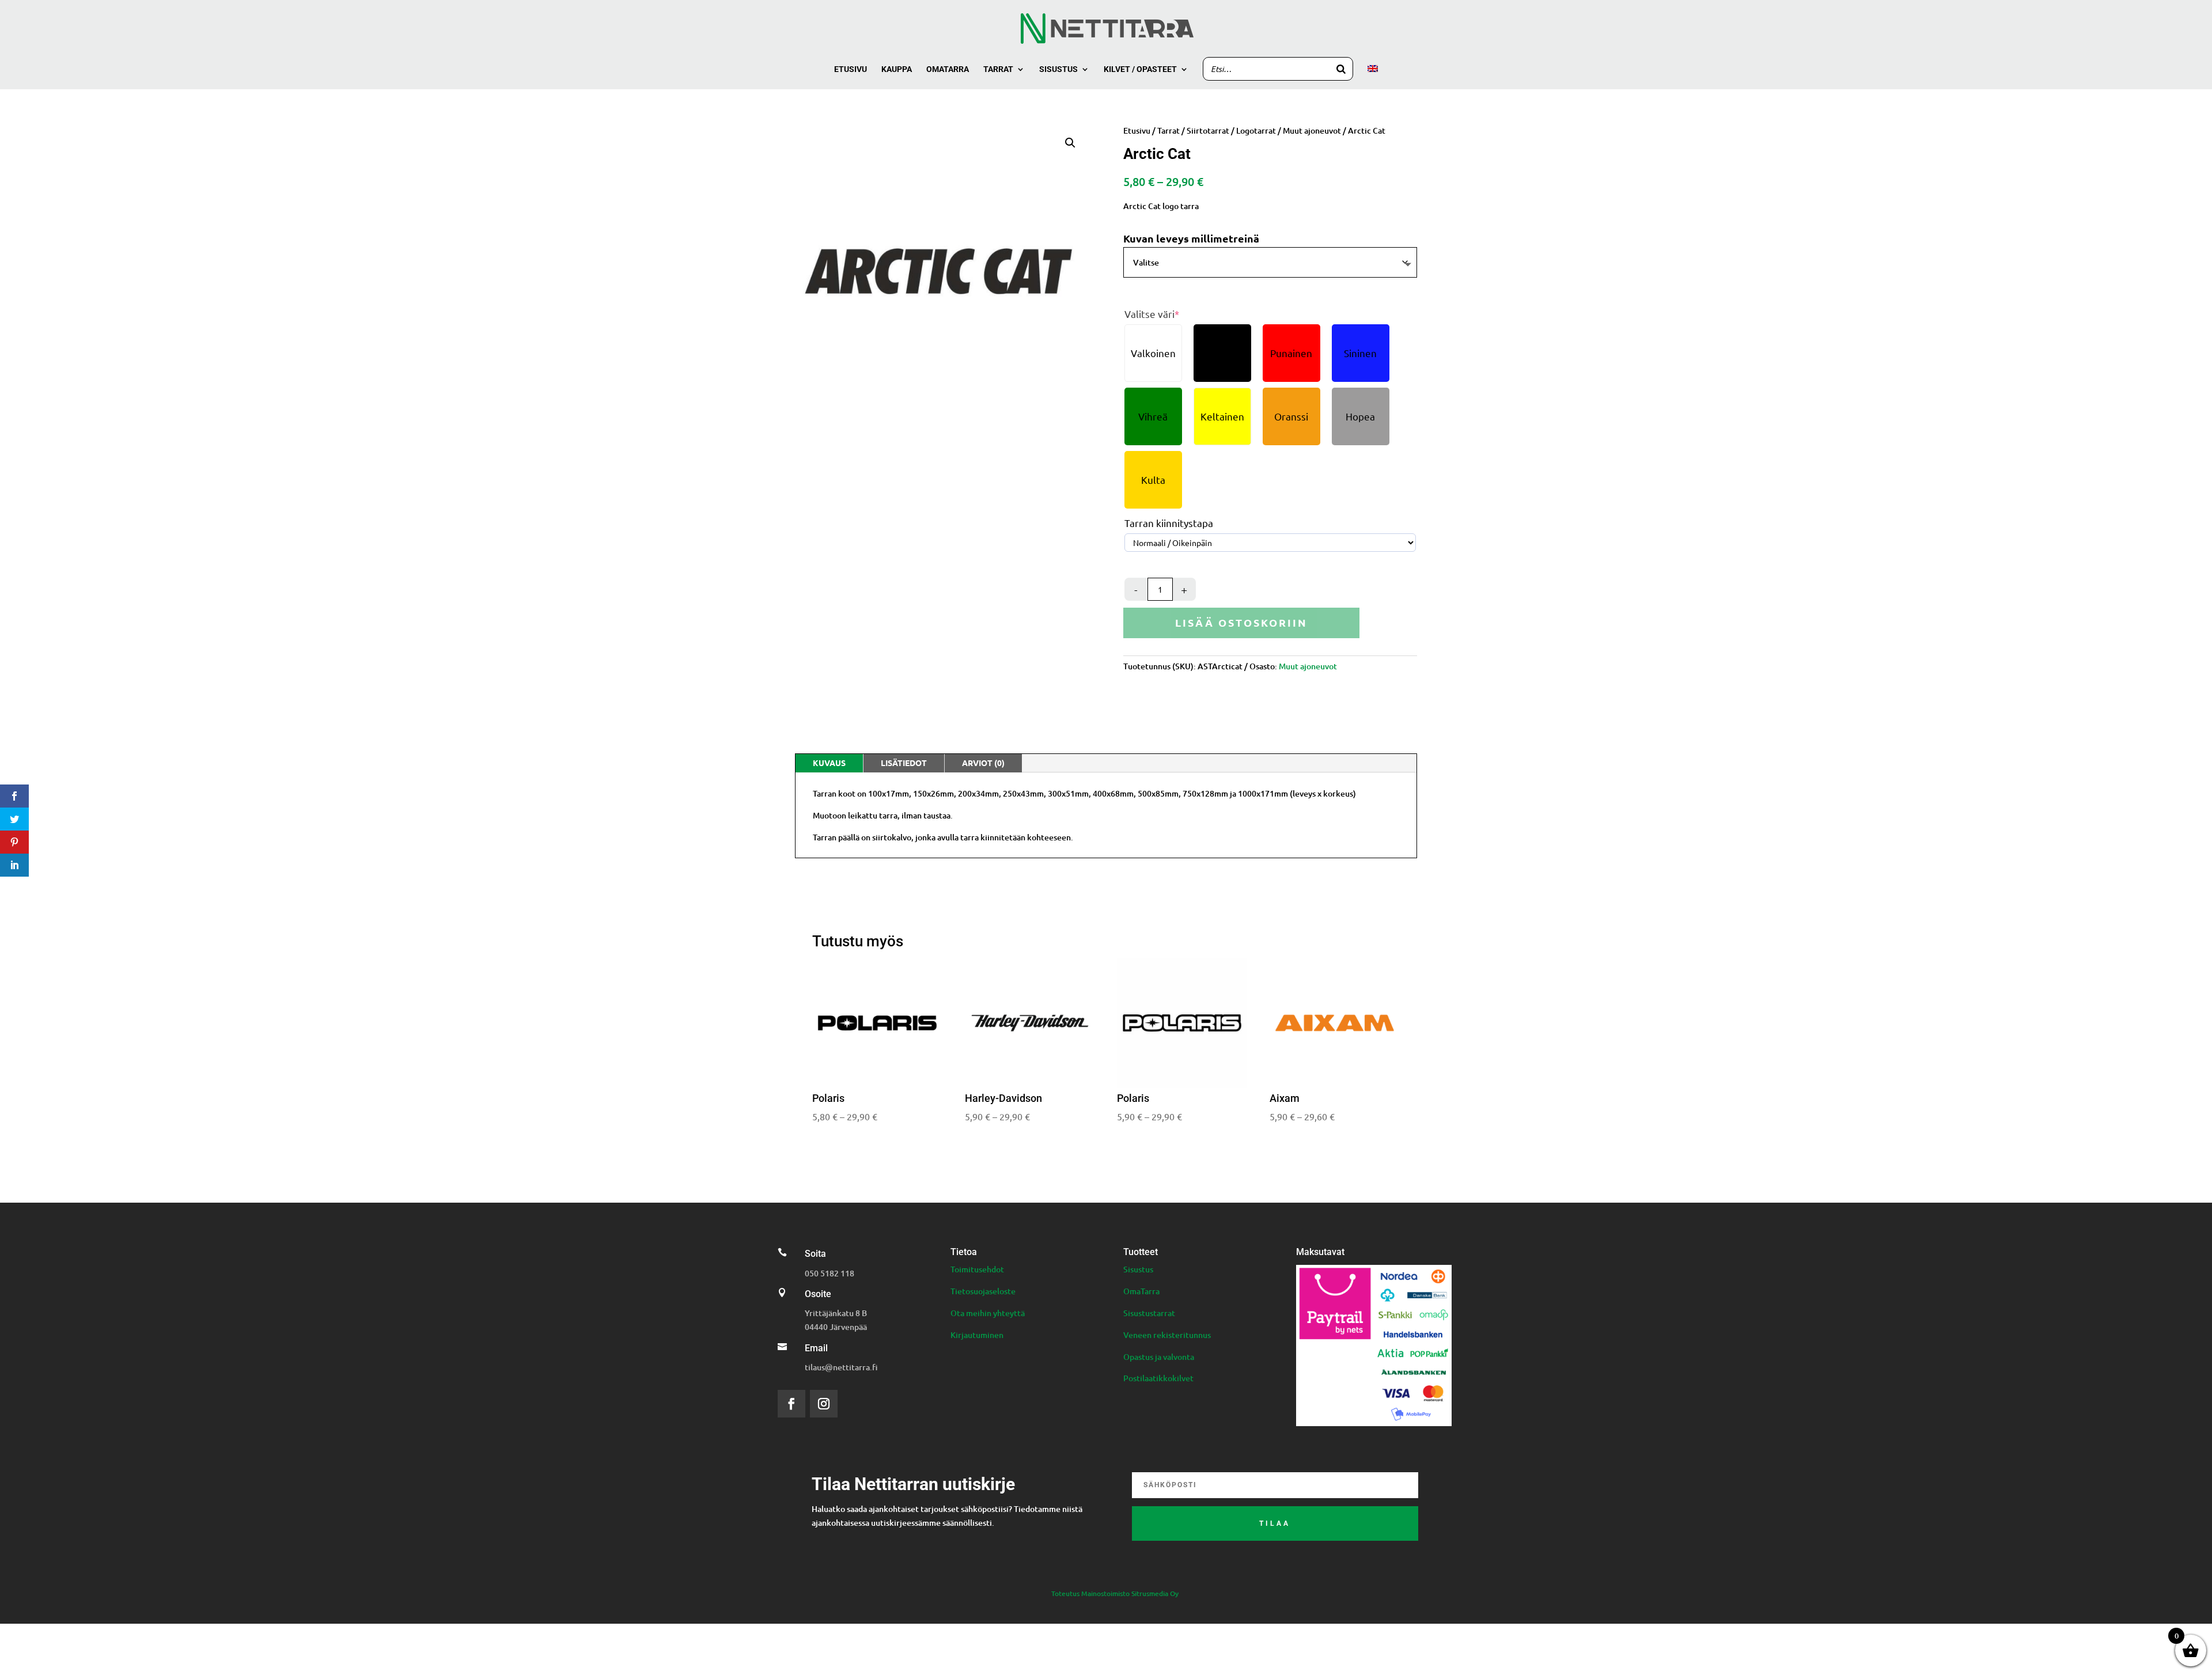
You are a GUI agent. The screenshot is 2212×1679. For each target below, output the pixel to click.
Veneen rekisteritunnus (1167, 1335)
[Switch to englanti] (1373, 77)
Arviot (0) (983, 763)
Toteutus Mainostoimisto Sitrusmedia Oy (1115, 1593)
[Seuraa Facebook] (791, 1404)
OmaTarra (1141, 1291)
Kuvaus (829, 763)
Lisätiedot (904, 763)
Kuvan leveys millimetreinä (1191, 238)
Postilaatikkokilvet (1158, 1378)
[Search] (1341, 69)
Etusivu (851, 69)
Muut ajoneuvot (1312, 130)
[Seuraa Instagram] (824, 1404)
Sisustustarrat (1149, 1313)
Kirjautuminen (977, 1335)
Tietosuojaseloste (983, 1291)
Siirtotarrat (1208, 130)
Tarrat (998, 69)
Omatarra (948, 69)
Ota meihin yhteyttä (988, 1313)
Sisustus (1058, 69)
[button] (1070, 143)
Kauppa (897, 69)
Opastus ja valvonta (1159, 1357)
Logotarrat (1256, 130)
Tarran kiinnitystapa (1169, 523)
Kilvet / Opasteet (1140, 69)
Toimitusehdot (977, 1269)
